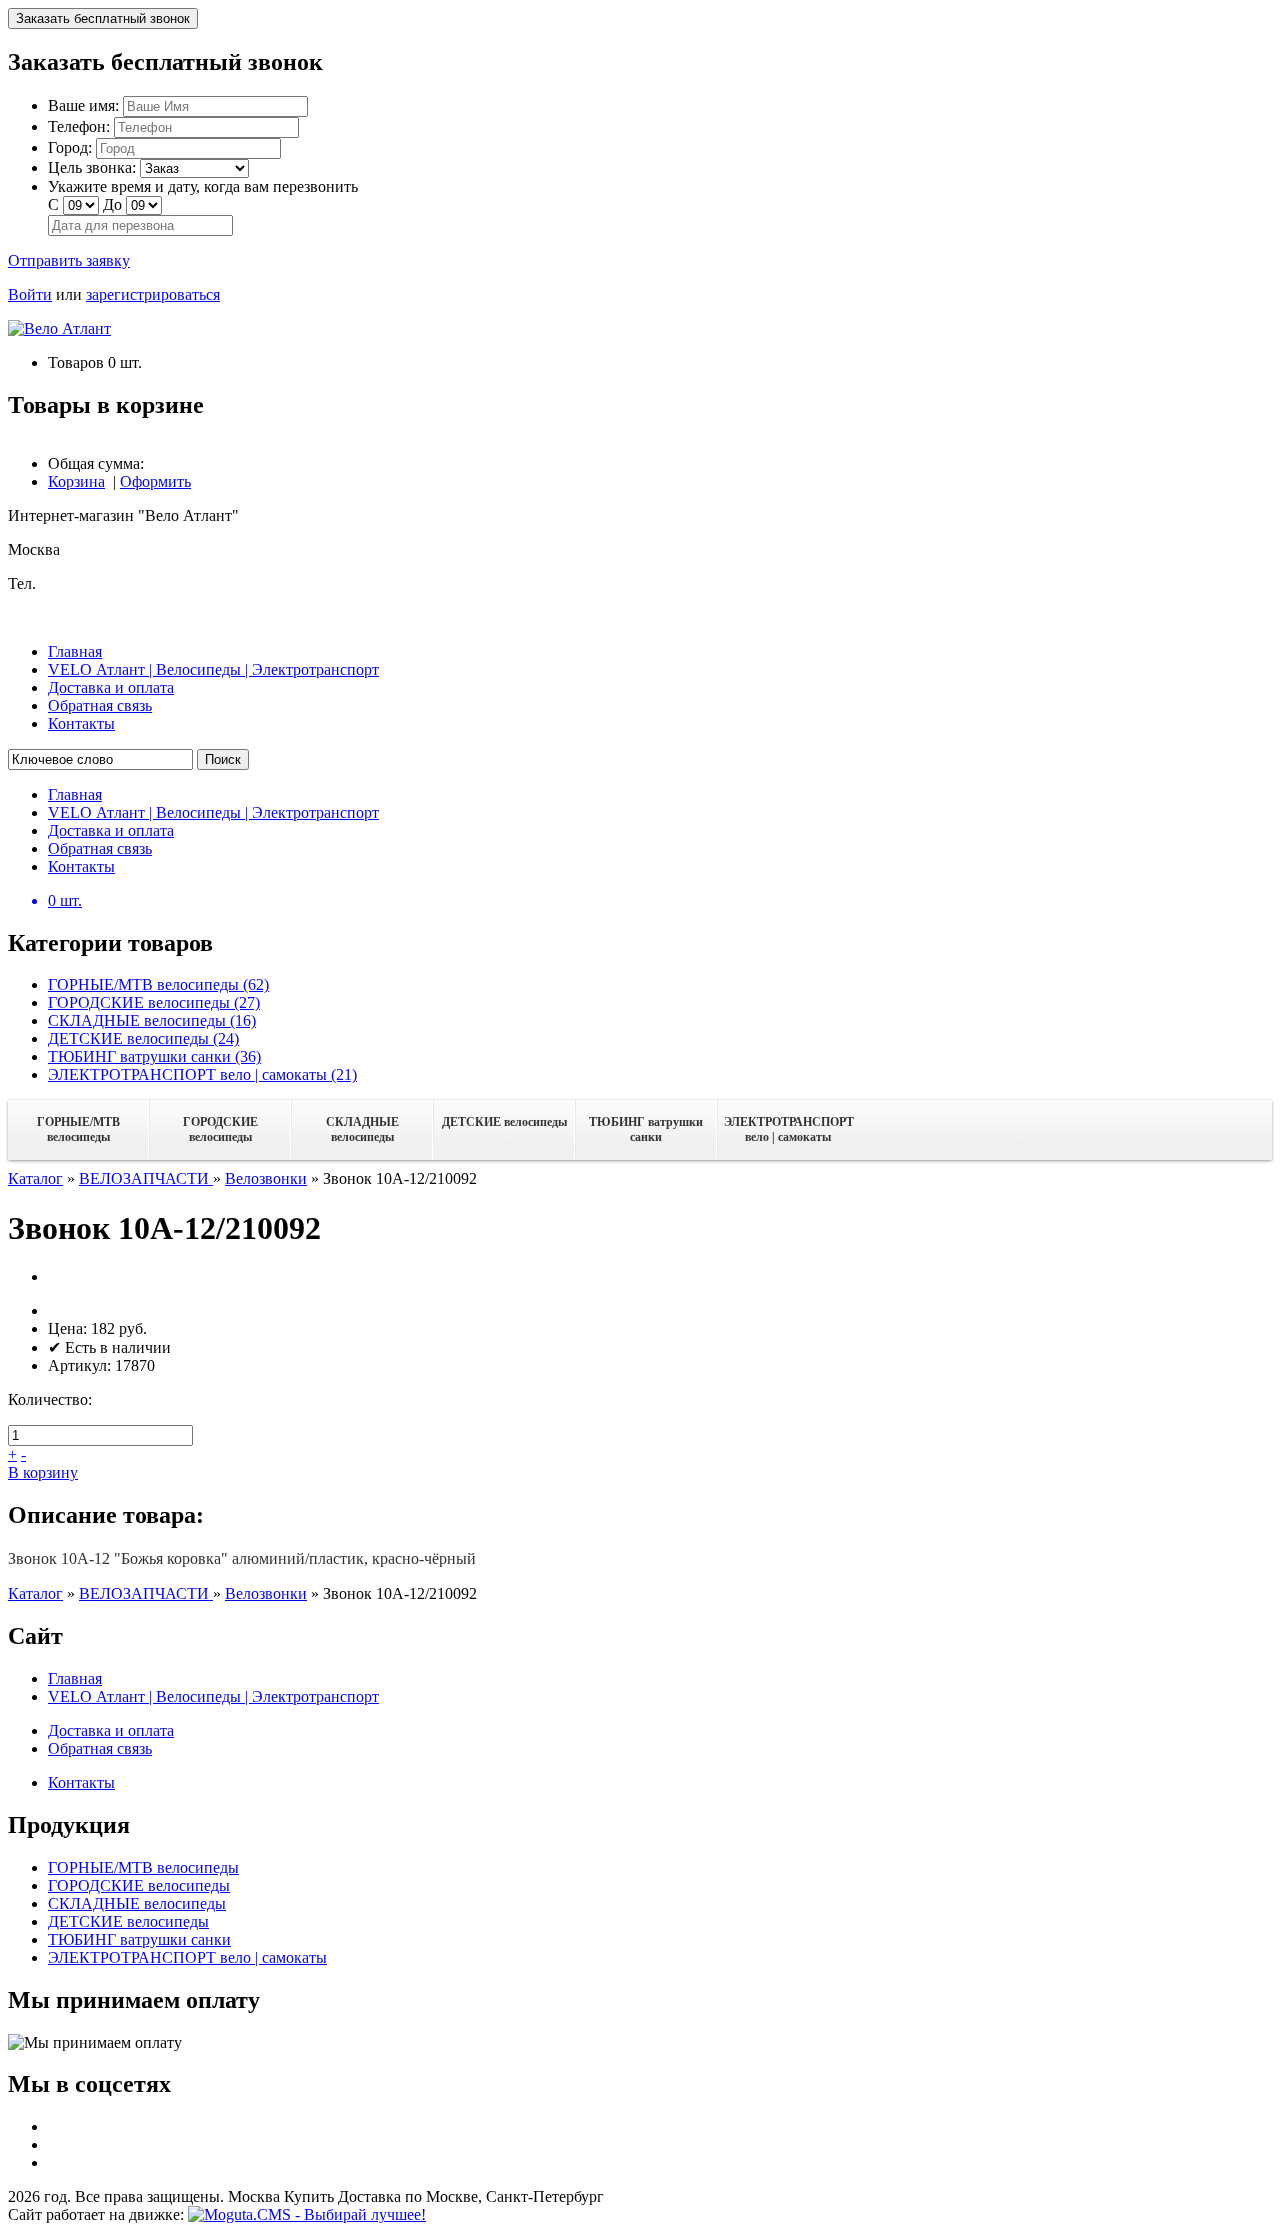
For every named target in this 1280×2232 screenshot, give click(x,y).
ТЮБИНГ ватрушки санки (646, 1129)
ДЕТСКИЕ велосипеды (504, 1122)
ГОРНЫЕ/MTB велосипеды (78, 1129)
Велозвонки (266, 1178)
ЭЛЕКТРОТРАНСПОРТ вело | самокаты (789, 1129)
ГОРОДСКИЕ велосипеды (220, 1129)
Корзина (76, 481)
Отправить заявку (69, 260)
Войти (30, 294)
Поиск (223, 759)
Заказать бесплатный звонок (103, 18)
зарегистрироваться (153, 294)
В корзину (43, 1472)
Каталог (35, 1178)
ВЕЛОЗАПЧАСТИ (146, 1178)
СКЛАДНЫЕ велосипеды (362, 1129)
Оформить (155, 481)
